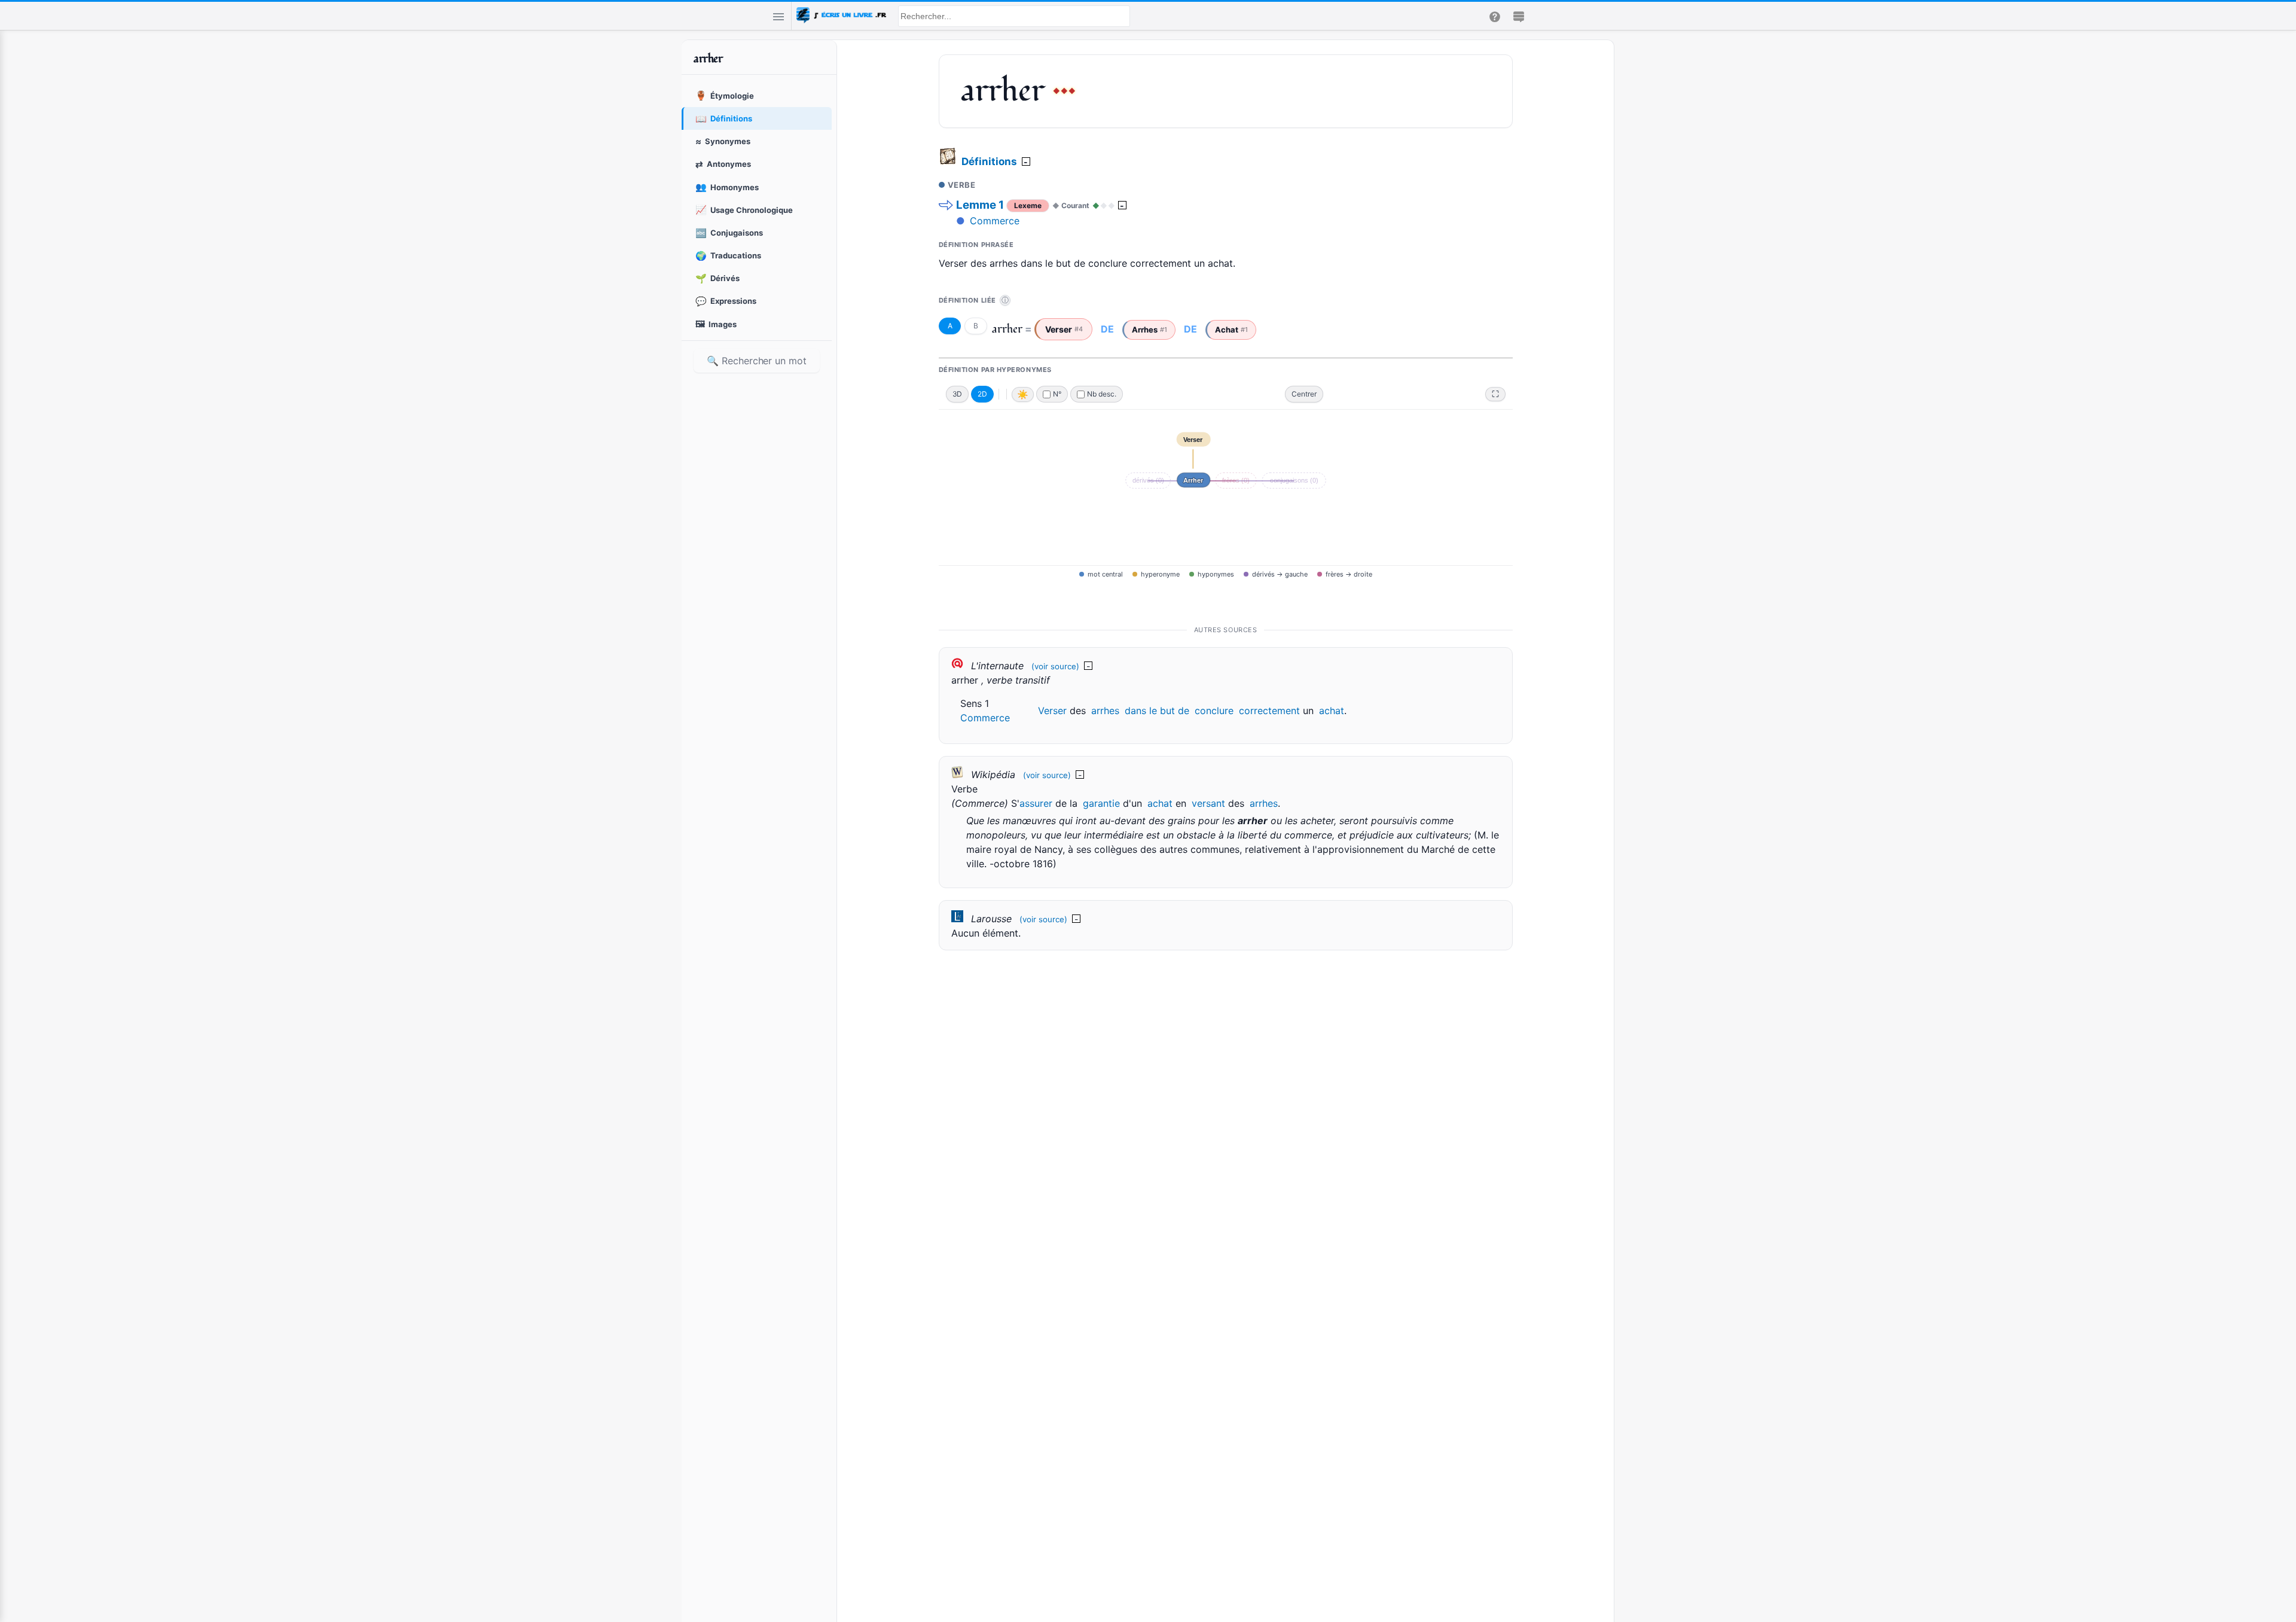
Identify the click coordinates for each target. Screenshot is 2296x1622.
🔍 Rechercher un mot (756, 361)
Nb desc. (1102, 394)
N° (1057, 394)
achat (1231, 330)
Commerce (995, 221)
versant (1208, 803)
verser (1064, 329)
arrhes (1149, 330)
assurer (1036, 803)
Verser (1052, 711)
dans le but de (1157, 711)
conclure (1214, 711)
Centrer (1304, 394)
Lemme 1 (980, 205)
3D (958, 394)
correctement (1269, 711)
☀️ (1023, 394)
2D (982, 394)
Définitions (989, 161)
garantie (1101, 803)
